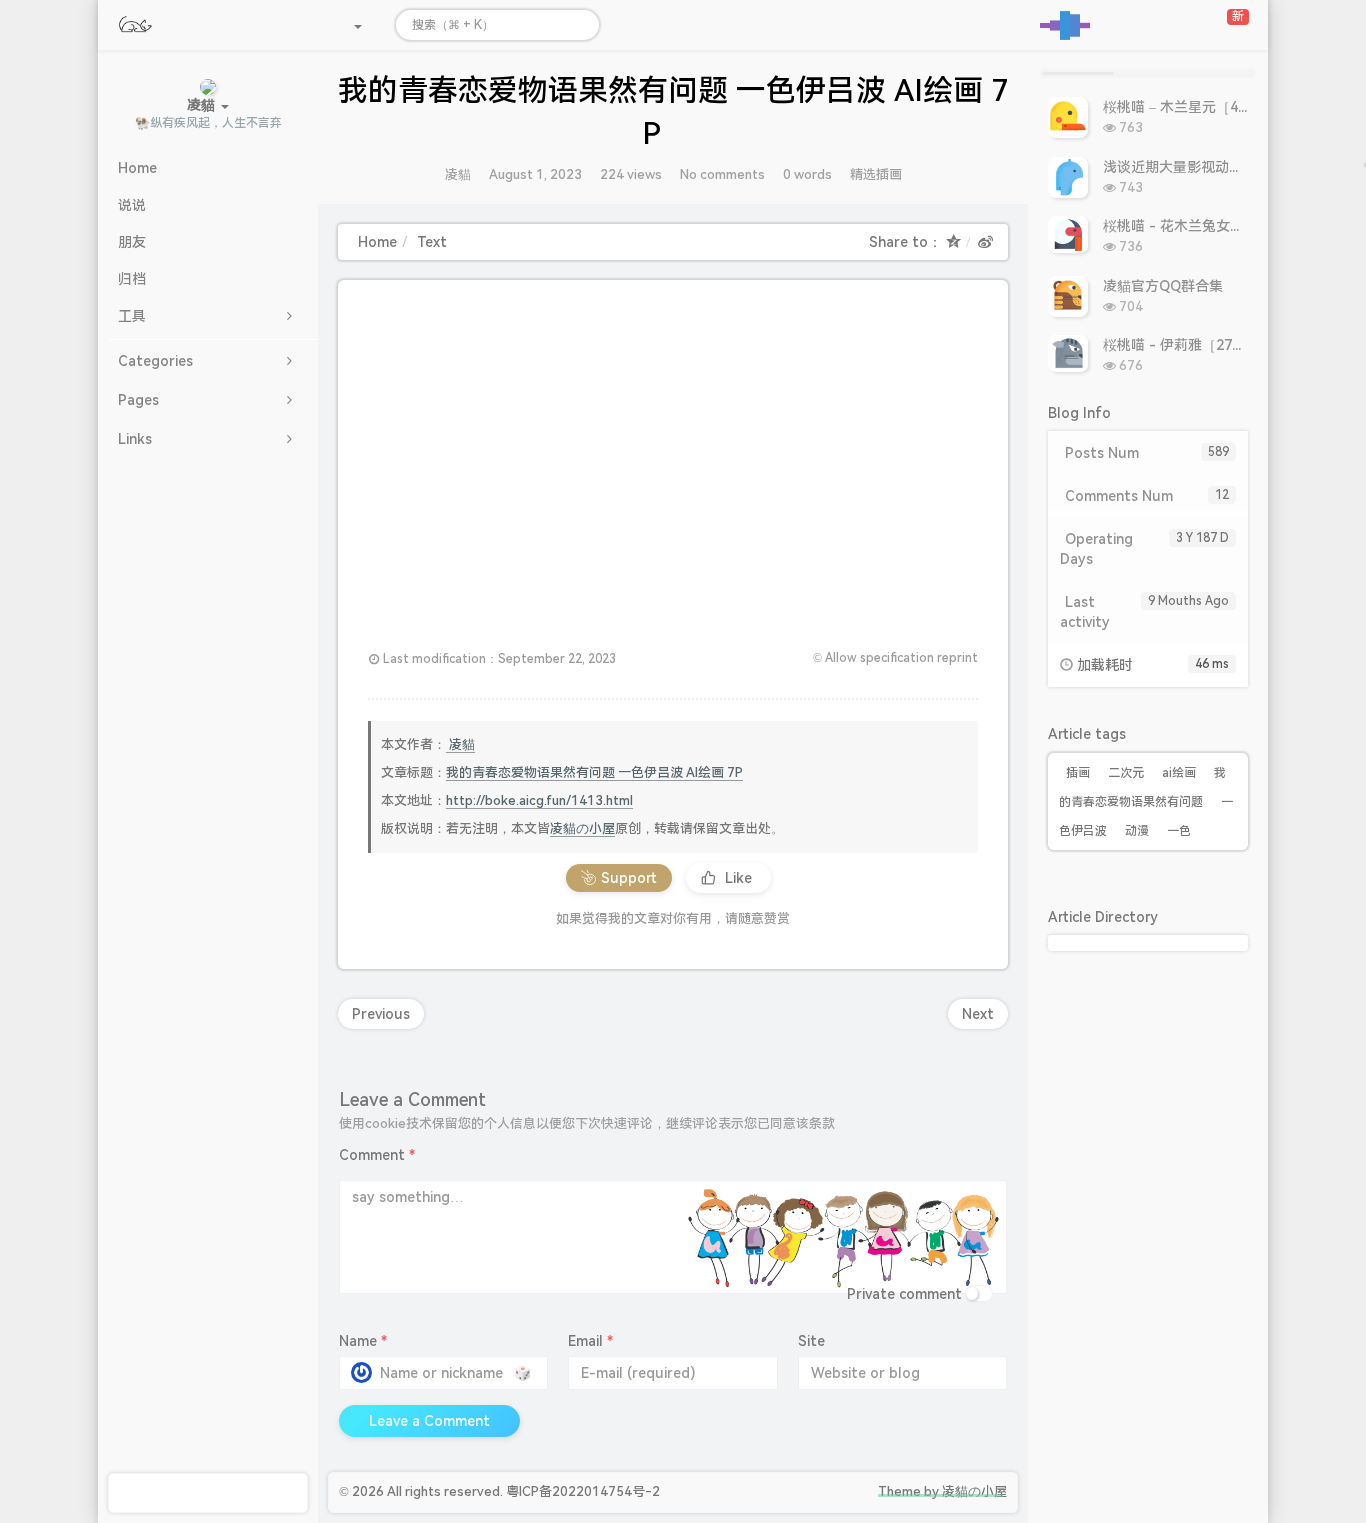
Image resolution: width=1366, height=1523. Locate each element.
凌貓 (458, 174)
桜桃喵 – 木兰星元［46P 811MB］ (1210, 107)
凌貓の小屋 (582, 828)
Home (377, 242)
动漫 (1137, 831)
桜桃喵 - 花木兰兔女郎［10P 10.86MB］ (1230, 226)
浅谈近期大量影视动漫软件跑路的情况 (1222, 167)
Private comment (904, 1294)
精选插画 (876, 174)
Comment (377, 1155)
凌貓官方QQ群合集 (1163, 286)
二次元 (1126, 773)
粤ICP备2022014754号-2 (583, 1491)
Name (363, 1341)
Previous (381, 1014)
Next (978, 1014)
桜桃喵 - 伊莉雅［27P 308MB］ (1203, 345)
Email (590, 1341)
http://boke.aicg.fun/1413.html (539, 800)
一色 (1179, 831)
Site (811, 1341)
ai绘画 (1179, 773)
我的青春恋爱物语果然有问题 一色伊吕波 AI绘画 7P (594, 772)
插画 (1078, 773)
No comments (722, 174)
